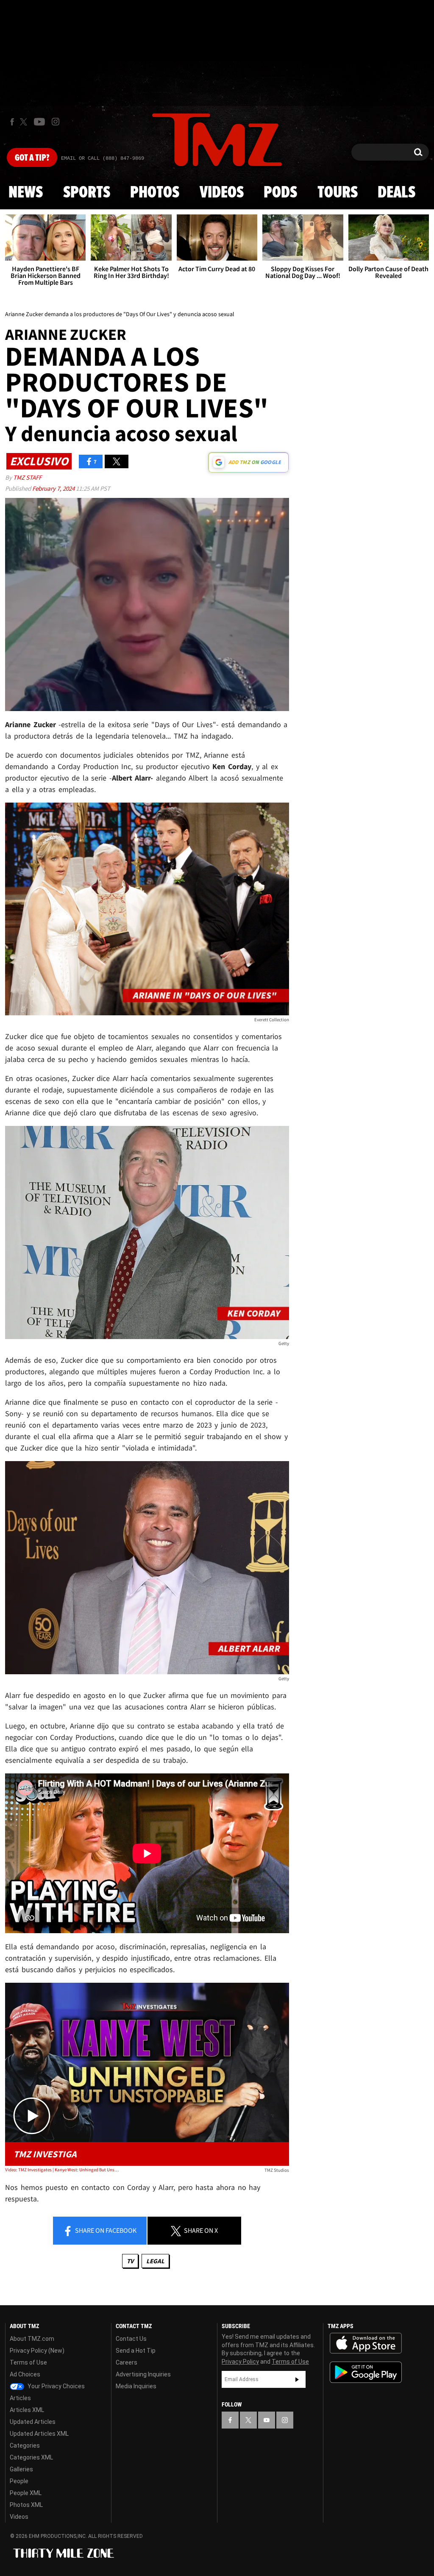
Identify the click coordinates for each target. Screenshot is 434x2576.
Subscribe (297, 2379)
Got (32, 158)
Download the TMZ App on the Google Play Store (366, 2372)
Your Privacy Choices (56, 2386)
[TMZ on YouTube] (267, 2420)
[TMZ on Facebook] (12, 122)
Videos (222, 193)
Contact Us (131, 2339)
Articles (20, 2398)
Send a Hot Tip (136, 2351)
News (26, 193)
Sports (87, 193)
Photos (155, 193)
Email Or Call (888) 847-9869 (103, 158)
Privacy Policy (240, 2362)
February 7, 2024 (54, 488)
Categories (25, 2445)
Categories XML (31, 2457)
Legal (155, 2261)
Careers (127, 2362)
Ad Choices (25, 2374)
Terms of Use (28, 2362)
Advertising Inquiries (143, 2374)
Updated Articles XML (39, 2434)
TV (130, 2261)
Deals (396, 193)
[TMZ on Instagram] (56, 122)
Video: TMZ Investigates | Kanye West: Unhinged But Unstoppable (62, 2170)
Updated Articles (33, 2422)
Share (105, 2230)
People (19, 2481)
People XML (26, 2493)
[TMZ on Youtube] (39, 122)
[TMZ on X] (25, 122)
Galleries (21, 2469)
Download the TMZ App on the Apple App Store (366, 2343)
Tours (338, 193)
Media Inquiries (136, 2386)
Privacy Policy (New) (37, 2351)
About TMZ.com (32, 2339)
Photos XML (26, 2505)
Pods (280, 193)
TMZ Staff (27, 477)
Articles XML (27, 2410)
